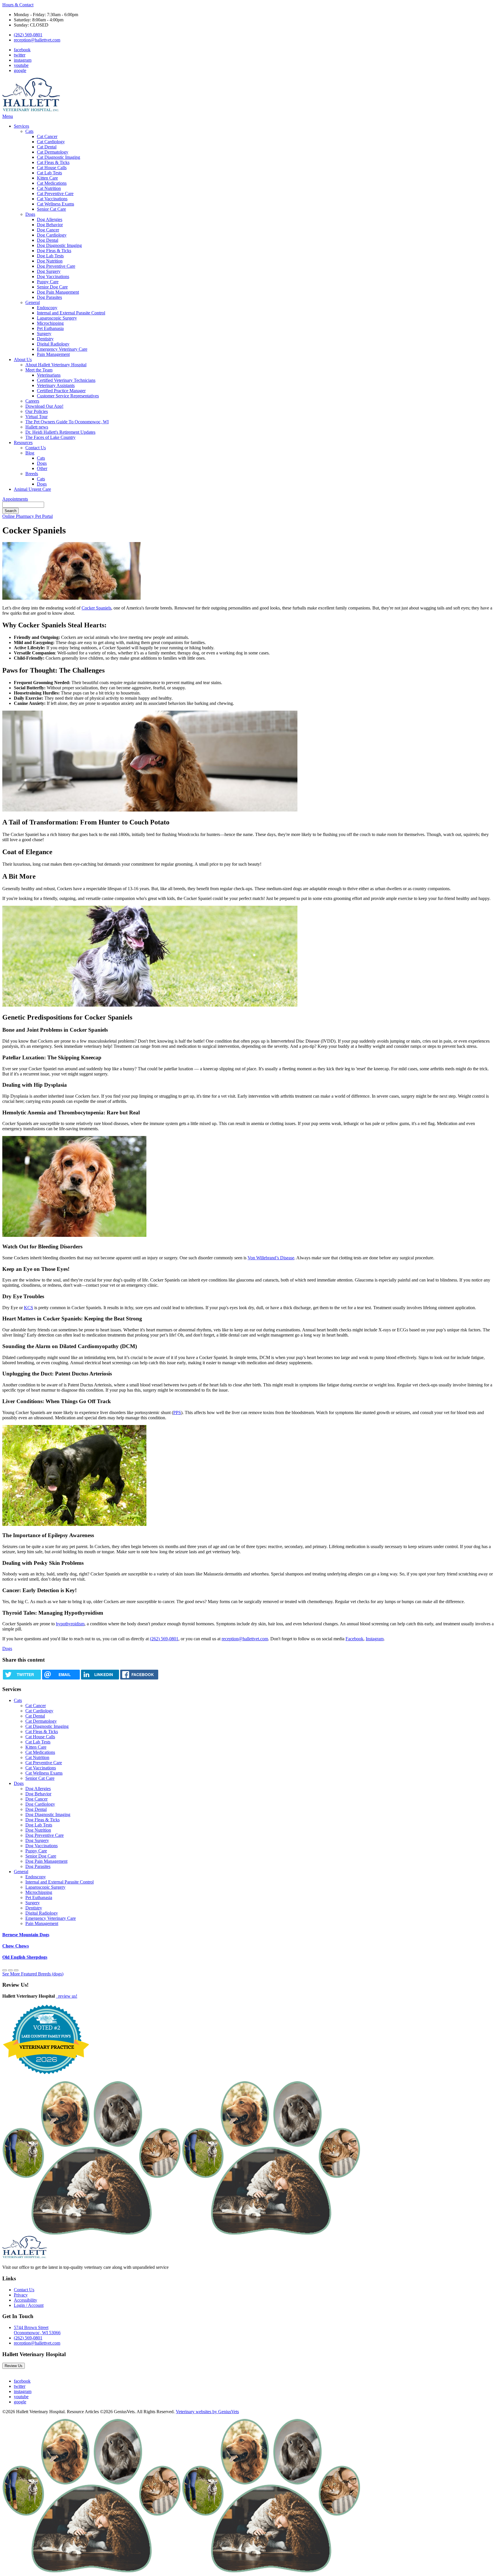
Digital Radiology (53, 344)
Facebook (354, 1639)
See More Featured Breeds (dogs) (33, 1974)
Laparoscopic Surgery (57, 318)
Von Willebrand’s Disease (271, 1258)
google (20, 70)
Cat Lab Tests (49, 173)
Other (42, 468)
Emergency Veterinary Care (62, 349)
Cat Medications (52, 183)
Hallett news (37, 427)
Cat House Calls (52, 168)
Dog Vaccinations (53, 277)
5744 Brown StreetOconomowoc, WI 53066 (37, 2330)
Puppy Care (48, 282)
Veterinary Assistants (56, 385)
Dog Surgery (49, 271)
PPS (177, 1412)
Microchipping (50, 323)
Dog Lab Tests (50, 256)
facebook (22, 50)
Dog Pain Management (58, 292)
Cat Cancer (47, 136)
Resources (23, 442)
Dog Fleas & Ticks (54, 251)
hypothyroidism (70, 1624)
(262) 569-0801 (28, 35)
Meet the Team (39, 370)
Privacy (21, 2295)
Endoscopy (47, 308)
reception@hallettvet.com (37, 40)
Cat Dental (47, 147)
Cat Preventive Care (55, 194)
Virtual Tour (36, 417)
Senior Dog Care (52, 287)
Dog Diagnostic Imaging (59, 245)
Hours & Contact (18, 5)
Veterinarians (49, 375)
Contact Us (36, 448)
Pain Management (53, 354)
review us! (67, 1996)
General (33, 302)
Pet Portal (44, 516)
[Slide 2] (16, 1970)
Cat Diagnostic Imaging (59, 157)
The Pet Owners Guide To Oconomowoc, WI (67, 422)
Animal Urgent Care (32, 489)
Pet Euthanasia (50, 328)
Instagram (375, 1639)
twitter (20, 55)
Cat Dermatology (53, 152)
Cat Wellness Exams (55, 204)
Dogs (30, 214)
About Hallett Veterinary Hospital (56, 365)
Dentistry (45, 339)
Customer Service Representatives (68, 396)
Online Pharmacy (19, 516)
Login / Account (29, 2305)
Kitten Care (47, 178)
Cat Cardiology (51, 142)
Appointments (15, 499)
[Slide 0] (5, 1970)
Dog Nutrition (50, 261)
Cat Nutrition (49, 188)
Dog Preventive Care (56, 266)
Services (21, 126)
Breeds (32, 474)
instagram (23, 60)
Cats (29, 131)
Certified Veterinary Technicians (66, 380)
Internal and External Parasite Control (71, 313)
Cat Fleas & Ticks (53, 162)
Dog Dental (48, 240)
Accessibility (26, 2300)
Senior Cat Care (51, 209)
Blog (30, 453)
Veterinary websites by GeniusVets (207, 2412)
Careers (32, 401)
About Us (23, 359)
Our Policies (37, 411)
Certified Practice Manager (61, 391)
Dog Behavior (50, 225)
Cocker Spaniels (96, 608)
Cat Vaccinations (52, 199)
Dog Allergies (50, 219)
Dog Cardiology (52, 235)
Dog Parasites (49, 297)
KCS (29, 1308)
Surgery (44, 334)
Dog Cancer (48, 230)
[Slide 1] (10, 1970)
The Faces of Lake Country (50, 437)
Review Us (14, 2366)
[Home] (31, 111)
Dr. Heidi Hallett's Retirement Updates (60, 432)
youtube (21, 65)
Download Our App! (44, 406)
